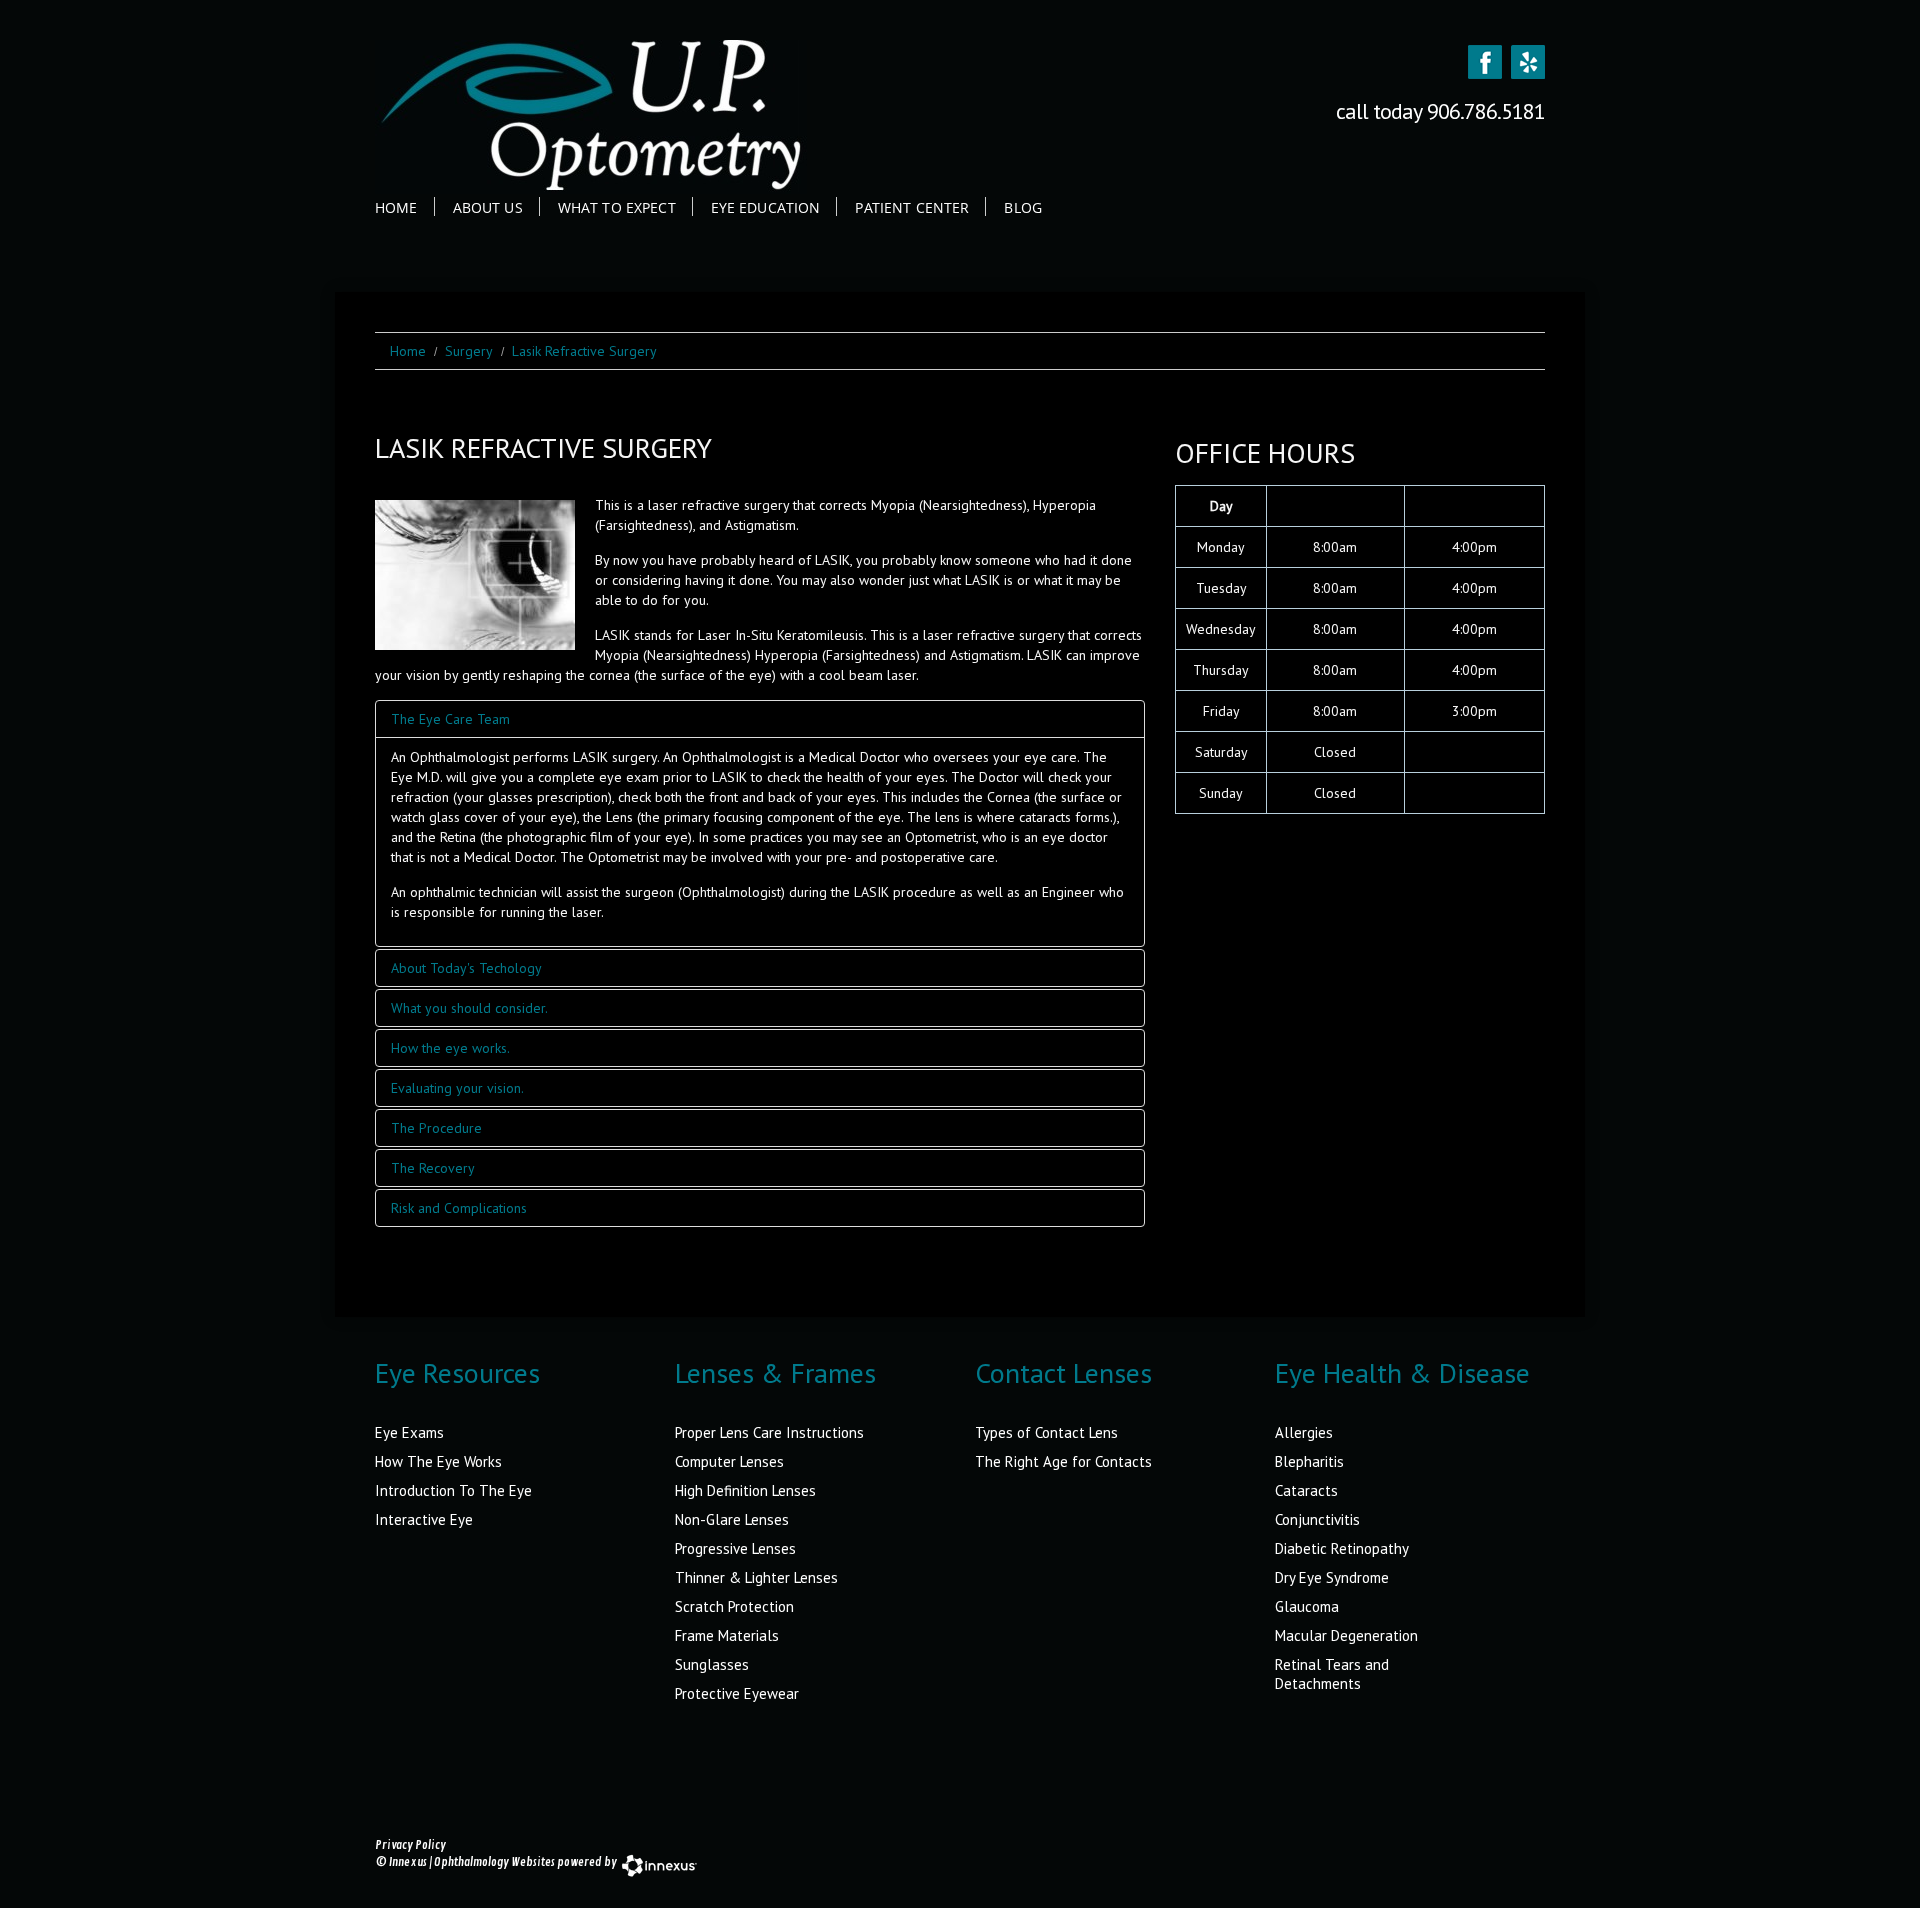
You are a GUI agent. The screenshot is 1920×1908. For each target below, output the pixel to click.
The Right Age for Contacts (1063, 1461)
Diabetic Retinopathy (1342, 1548)
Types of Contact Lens (1046, 1432)
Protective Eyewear (737, 1693)
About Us (488, 207)
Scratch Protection (734, 1606)
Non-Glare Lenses (732, 1519)
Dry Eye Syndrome (1332, 1577)
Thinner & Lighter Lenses (756, 1577)
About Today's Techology (466, 968)
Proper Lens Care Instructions (769, 1432)
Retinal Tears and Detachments (1332, 1674)
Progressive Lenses (735, 1548)
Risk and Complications (459, 1208)
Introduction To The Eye (453, 1490)
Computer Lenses (729, 1461)
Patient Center (912, 207)
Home (396, 207)
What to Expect (617, 207)
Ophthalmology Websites (494, 1862)
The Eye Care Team (450, 719)
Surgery (469, 351)
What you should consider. (469, 1008)
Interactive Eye (424, 1519)
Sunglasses (712, 1664)
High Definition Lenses (745, 1490)
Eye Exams (409, 1432)
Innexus (408, 1862)
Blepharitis (1309, 1461)
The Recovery (433, 1168)
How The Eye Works (438, 1461)
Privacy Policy (410, 1845)
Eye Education (766, 207)
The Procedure (436, 1128)
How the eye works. (450, 1048)
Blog (1023, 207)
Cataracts (1306, 1490)
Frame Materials (727, 1635)
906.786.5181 (1486, 111)
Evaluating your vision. (457, 1088)
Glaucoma (1307, 1606)
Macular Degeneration (1346, 1635)
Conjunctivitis (1317, 1519)
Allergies (1304, 1432)
